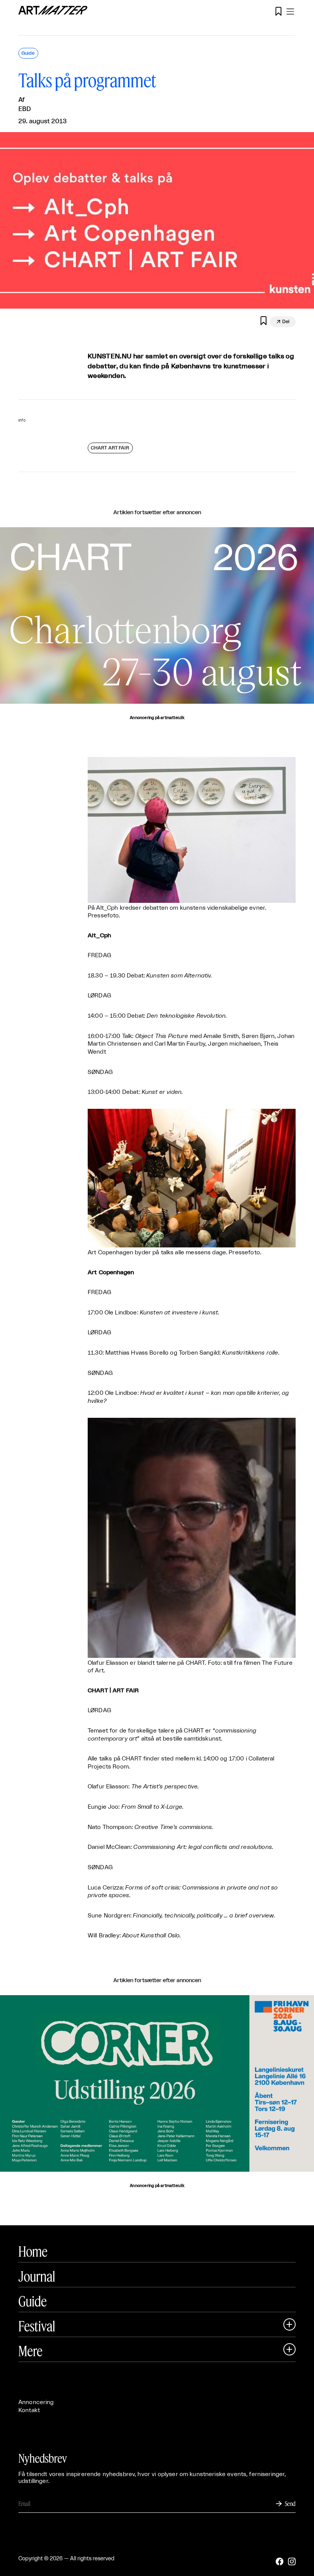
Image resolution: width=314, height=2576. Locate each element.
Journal (37, 2276)
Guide (33, 2301)
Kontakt (29, 2410)
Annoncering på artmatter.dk (157, 718)
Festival (37, 2326)
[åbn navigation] (290, 11)
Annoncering (36, 2402)
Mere (30, 2351)
